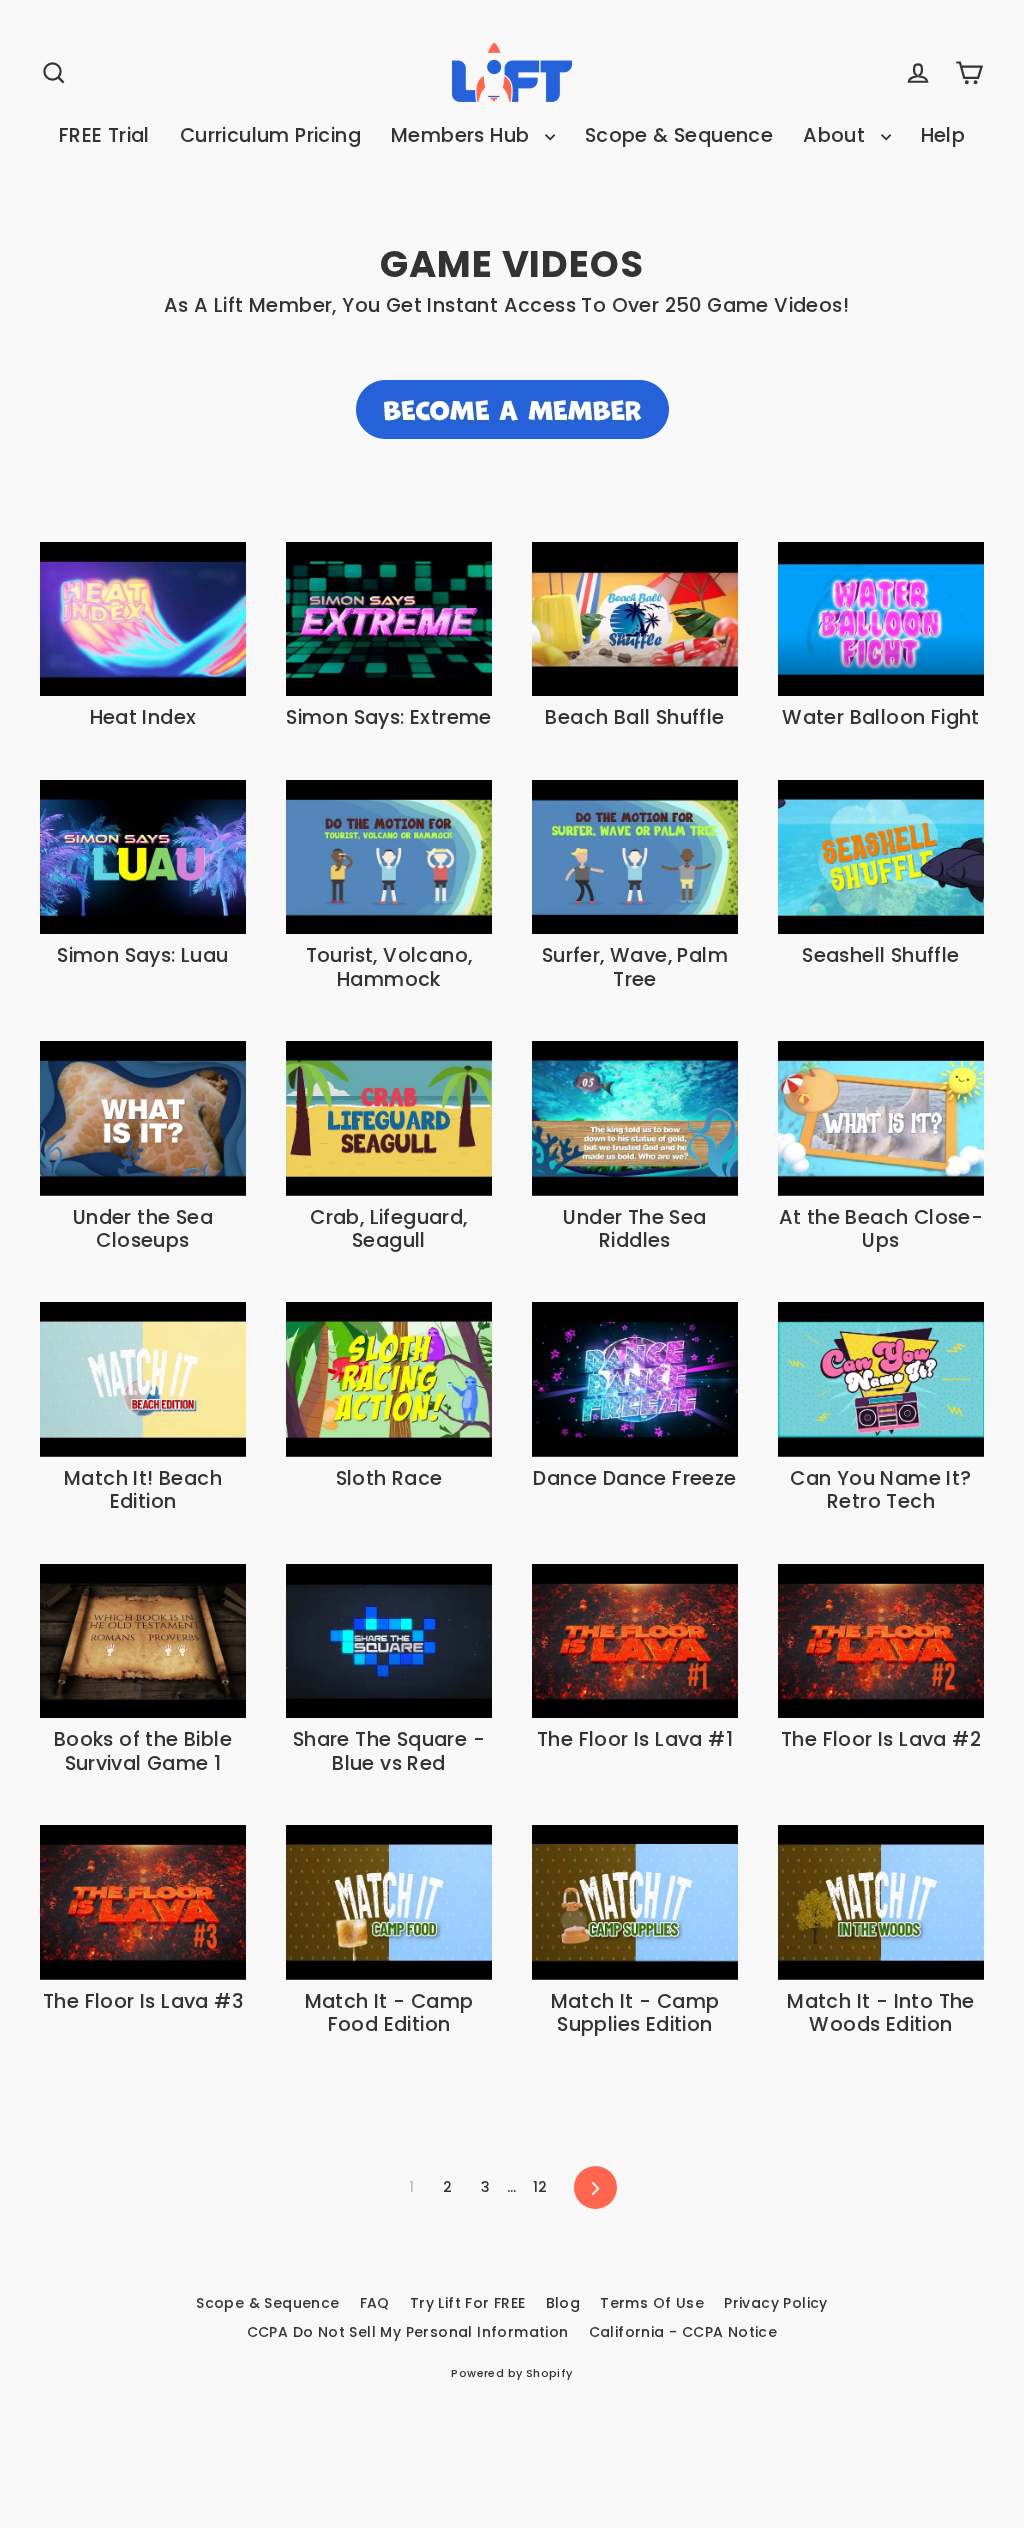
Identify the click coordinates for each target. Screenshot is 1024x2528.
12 (540, 2187)
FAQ (375, 2303)
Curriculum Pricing (270, 135)
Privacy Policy (776, 2303)
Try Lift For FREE (468, 2303)
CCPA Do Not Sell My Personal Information (408, 2332)
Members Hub (463, 135)
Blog (563, 2303)
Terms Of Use (652, 2303)
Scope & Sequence (679, 135)
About (836, 135)
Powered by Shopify (511, 2373)
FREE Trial (104, 135)
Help (943, 135)
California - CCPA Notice (683, 2332)
